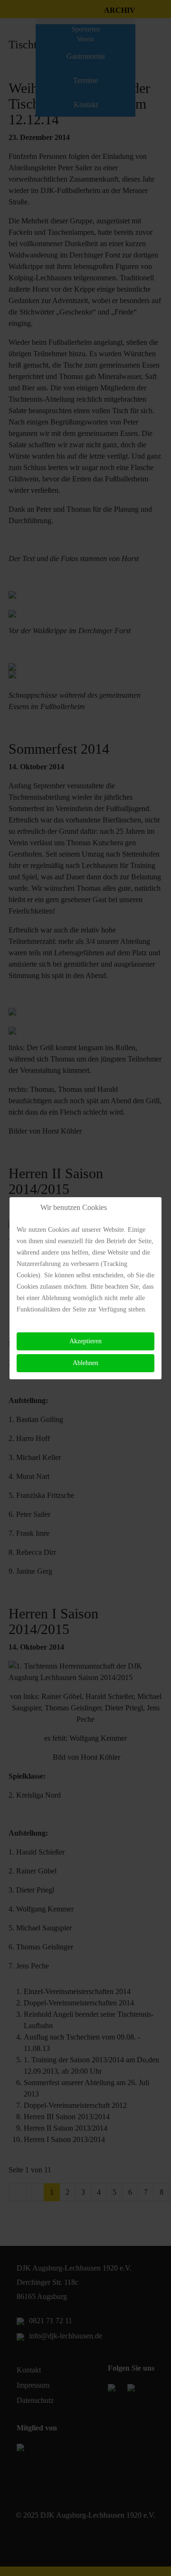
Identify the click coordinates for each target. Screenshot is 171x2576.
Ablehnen (85, 1363)
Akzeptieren (85, 1341)
